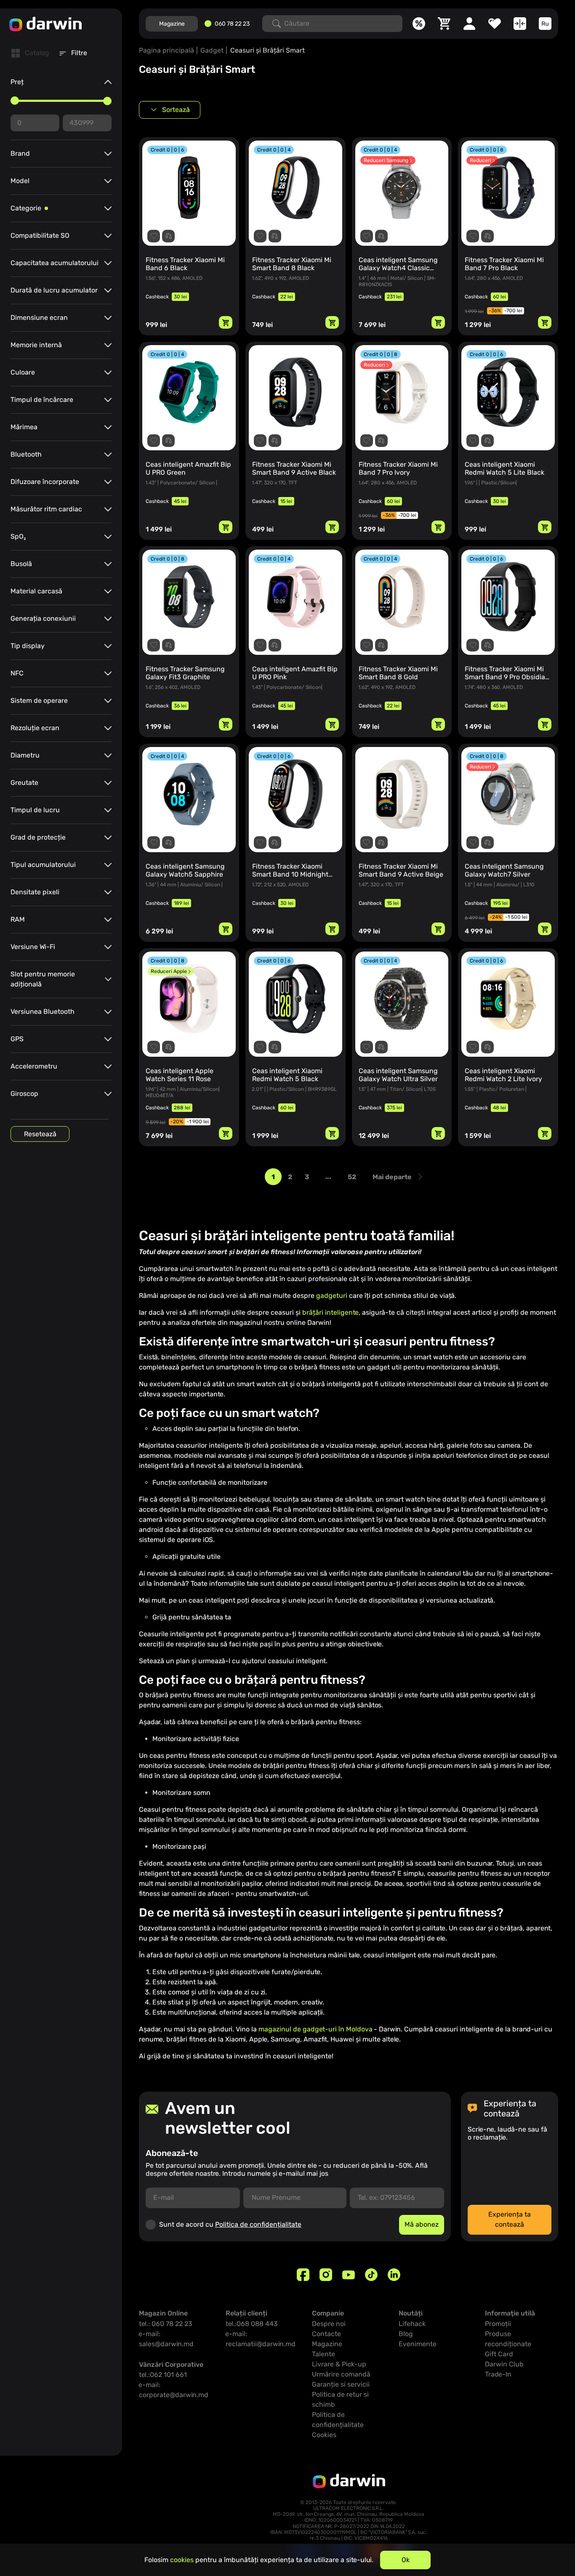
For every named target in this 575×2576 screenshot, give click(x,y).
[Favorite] (495, 24)
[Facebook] (303, 2275)
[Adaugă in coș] (226, 322)
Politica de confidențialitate (258, 2224)
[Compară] (520, 24)
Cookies (324, 2435)
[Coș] (444, 24)
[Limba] (545, 24)
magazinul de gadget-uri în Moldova (315, 2029)
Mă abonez (422, 2224)
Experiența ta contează (510, 2219)
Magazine (172, 24)
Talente (323, 2354)
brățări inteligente (330, 1312)
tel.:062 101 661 (163, 2375)
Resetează (40, 1134)
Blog (406, 2334)
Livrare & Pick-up (339, 2364)
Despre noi (329, 2324)
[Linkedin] (394, 2275)
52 (352, 1177)
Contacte (326, 2334)
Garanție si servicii (341, 2384)
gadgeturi (332, 1296)
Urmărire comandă (341, 2374)
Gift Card (499, 2354)
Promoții (498, 2324)
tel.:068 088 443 (252, 2324)
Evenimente (418, 2344)
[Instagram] (326, 2275)
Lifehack (412, 2324)
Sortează (176, 110)
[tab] (30, 53)
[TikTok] (371, 2275)
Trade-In (498, 2374)
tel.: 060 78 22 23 (166, 2324)
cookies (182, 2560)
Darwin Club (504, 2364)
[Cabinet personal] (469, 24)
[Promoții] (419, 24)
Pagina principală (166, 50)
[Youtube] (349, 2275)
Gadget (212, 50)
